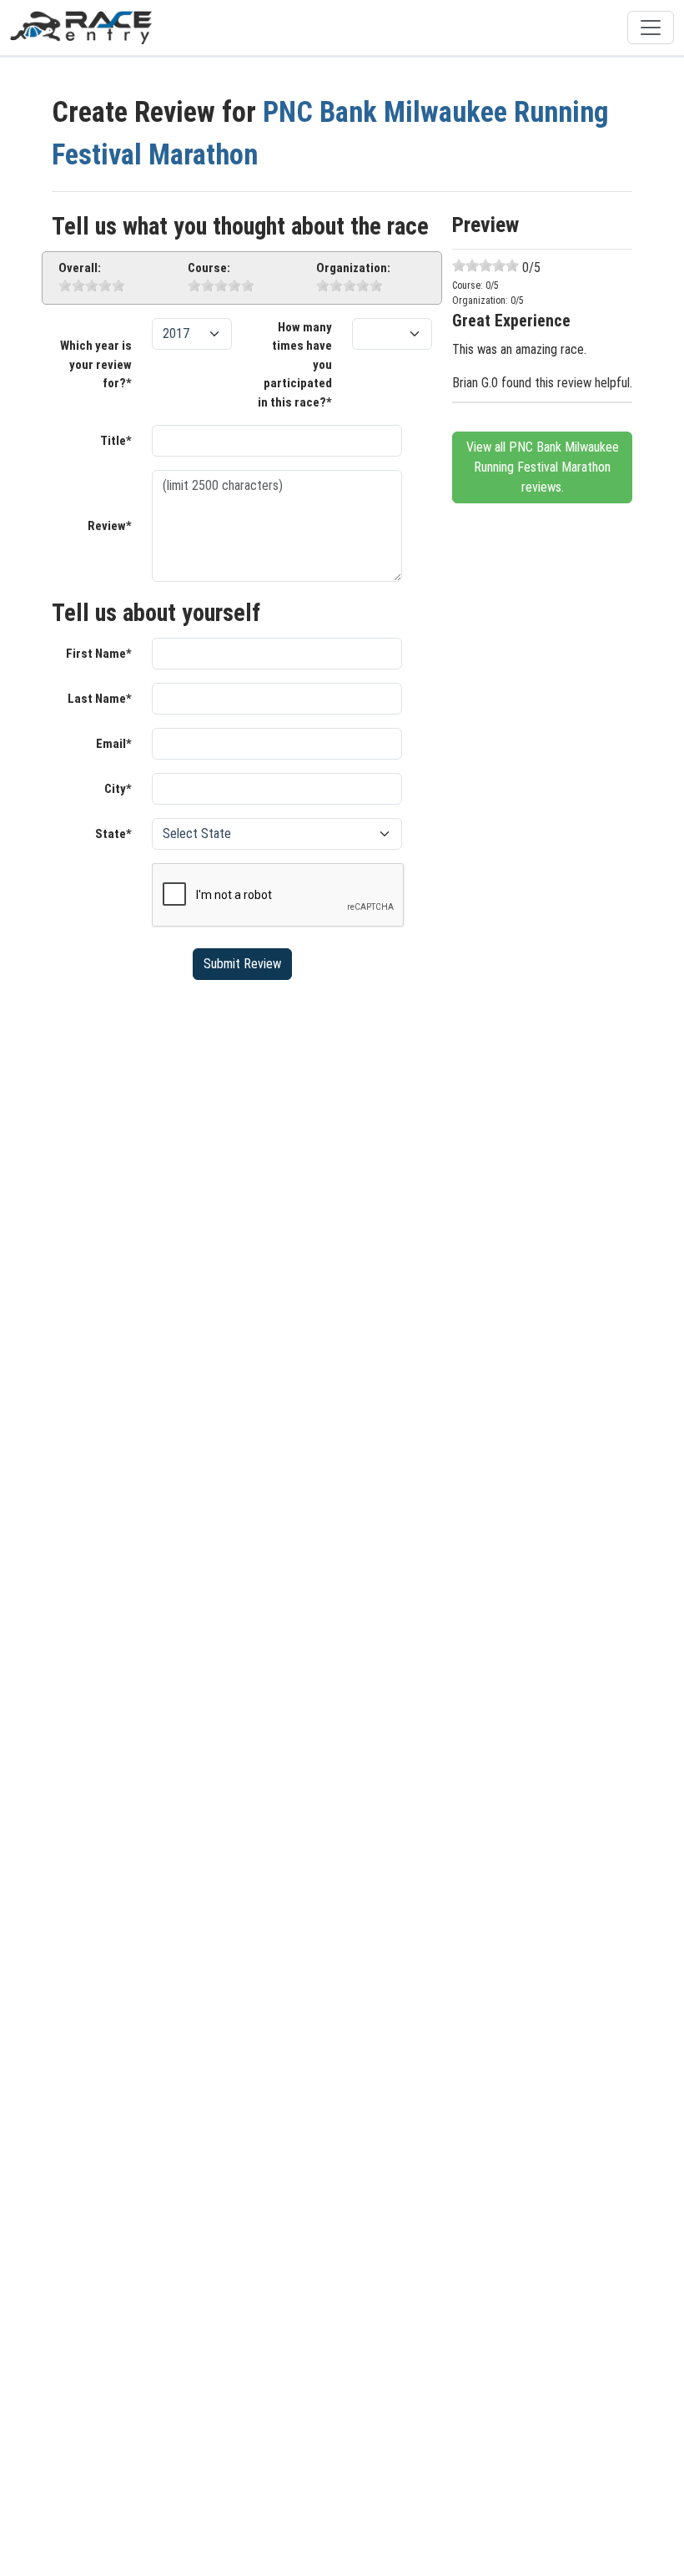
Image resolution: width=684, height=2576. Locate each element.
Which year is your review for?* (96, 364)
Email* (114, 744)
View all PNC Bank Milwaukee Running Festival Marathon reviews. (543, 467)
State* (113, 834)
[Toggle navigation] (651, 28)
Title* (116, 441)
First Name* (99, 654)
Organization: (353, 268)
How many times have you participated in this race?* (295, 365)
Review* (110, 526)
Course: (209, 268)
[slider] (92, 285)
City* (118, 789)
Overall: (80, 268)
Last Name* (100, 699)
